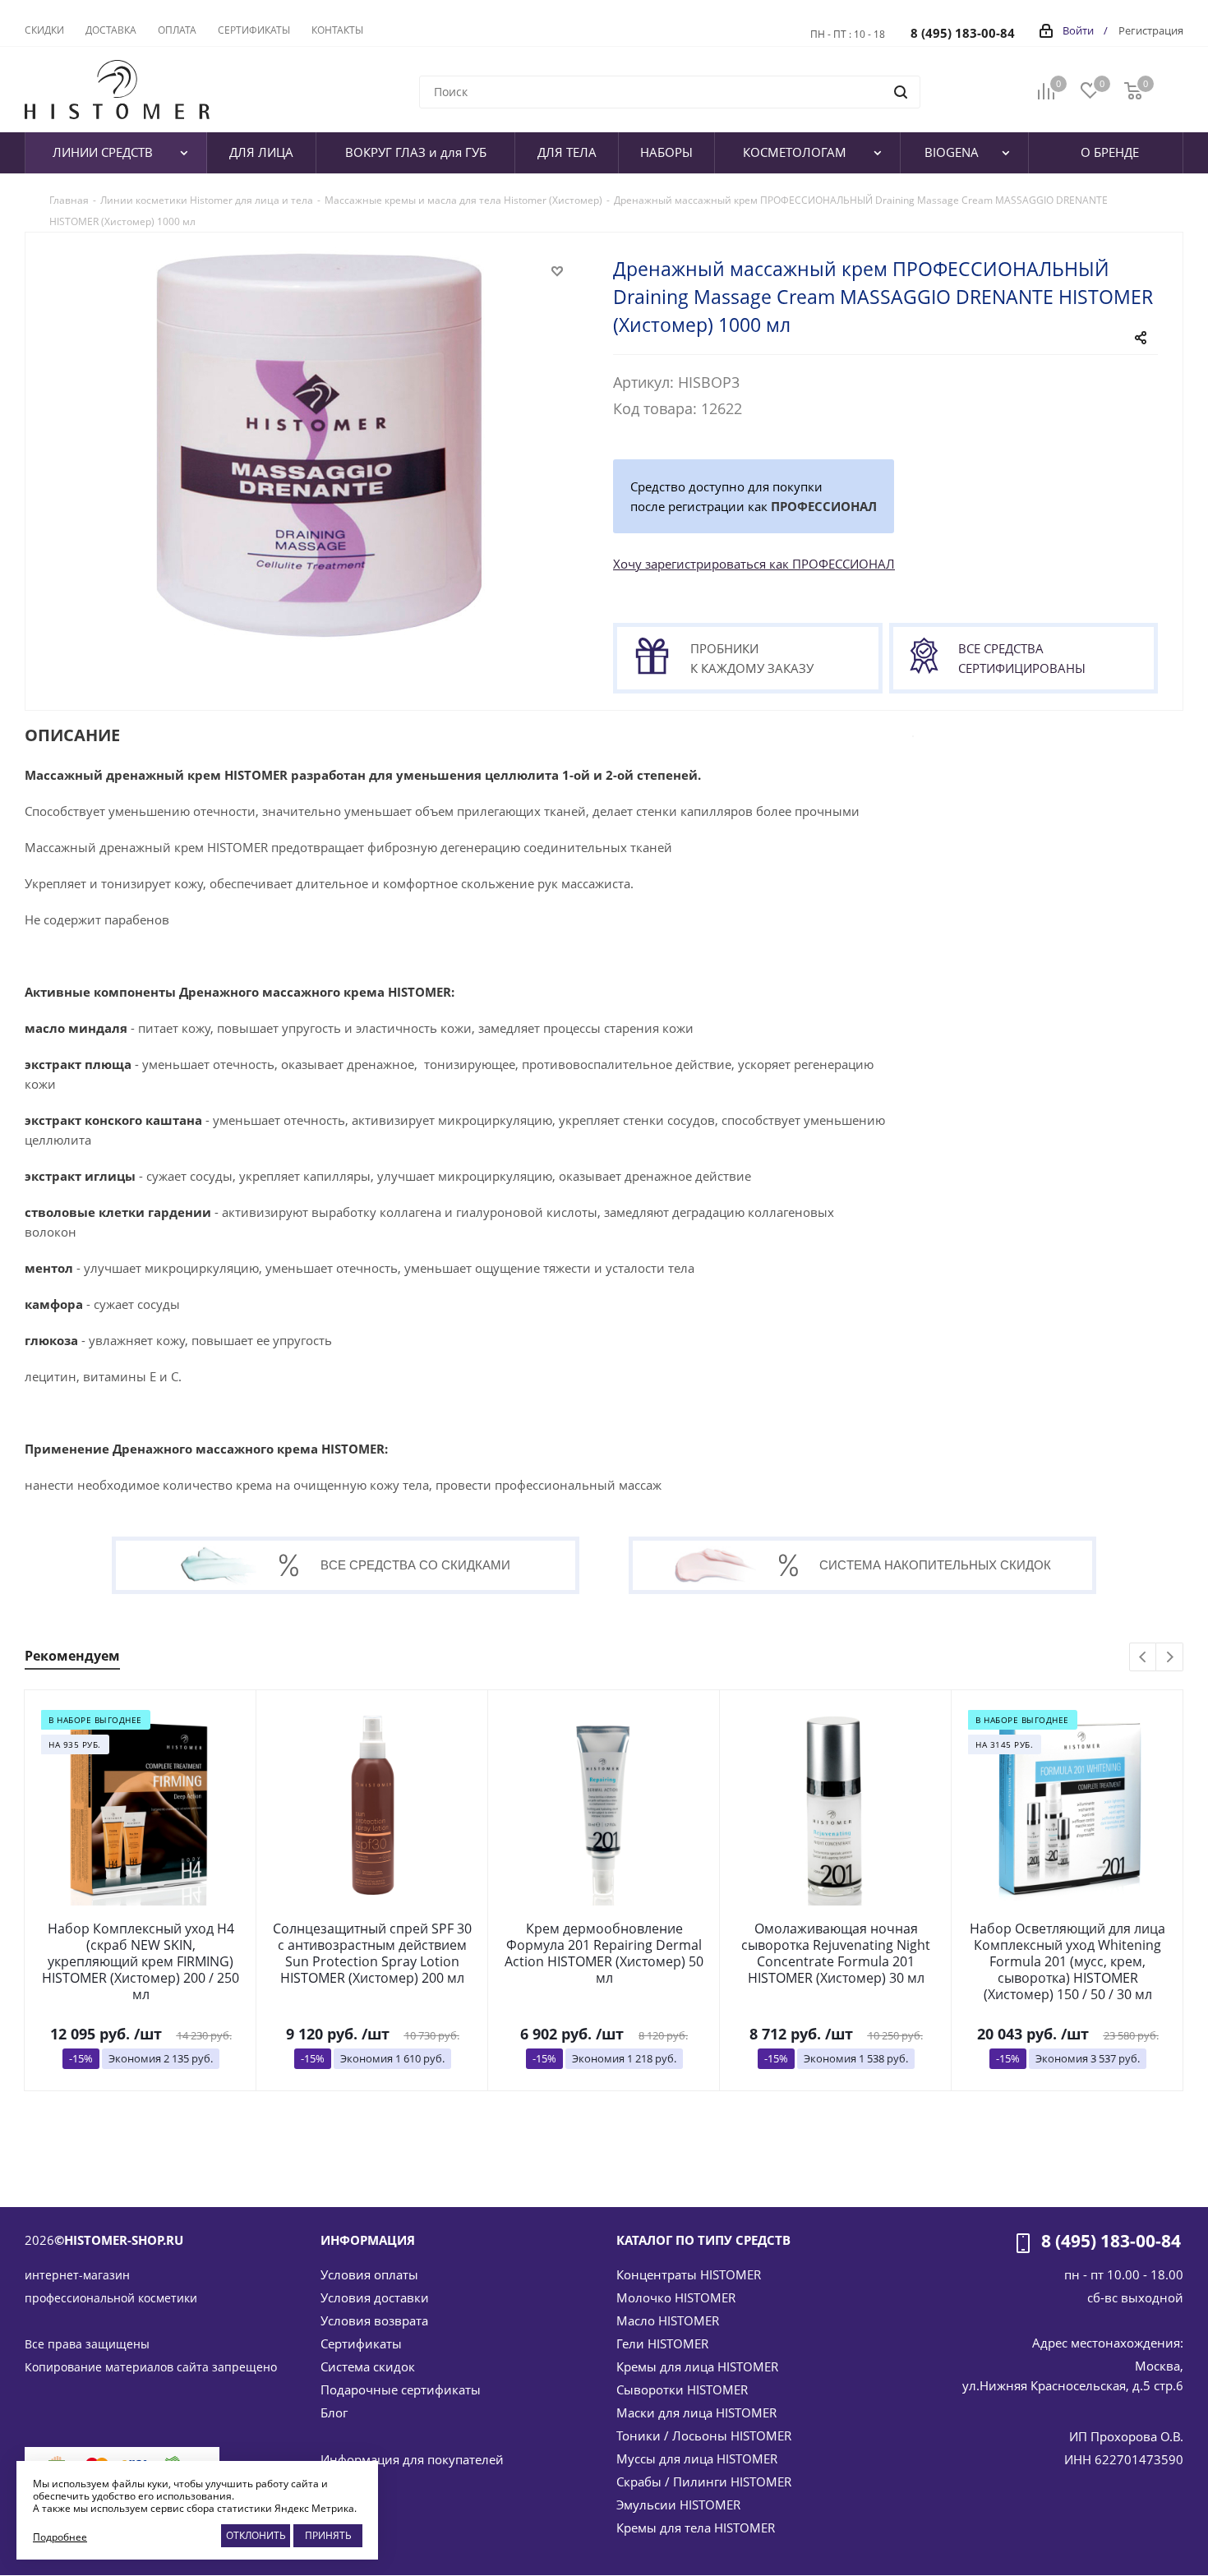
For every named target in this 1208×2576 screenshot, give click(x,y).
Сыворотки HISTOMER (682, 2389)
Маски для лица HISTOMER (696, 2412)
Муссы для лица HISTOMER (697, 2458)
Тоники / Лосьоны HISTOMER (704, 2435)
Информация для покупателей (412, 2459)
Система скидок (368, 2366)
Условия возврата (374, 2320)
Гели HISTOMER (662, 2343)
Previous (1143, 1658)
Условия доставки (375, 2297)
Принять (328, 2535)
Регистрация (1151, 30)
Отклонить (256, 2535)
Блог (334, 2412)
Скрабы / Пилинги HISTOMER (704, 2482)
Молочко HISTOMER (676, 2297)
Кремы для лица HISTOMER (697, 2366)
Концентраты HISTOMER (689, 2274)
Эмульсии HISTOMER (678, 2505)
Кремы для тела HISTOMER (696, 2528)
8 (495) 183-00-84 (963, 33)
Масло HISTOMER (668, 2320)
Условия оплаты (369, 2274)
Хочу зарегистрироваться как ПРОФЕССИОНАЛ (754, 564)
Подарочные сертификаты (401, 2389)
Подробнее (60, 2537)
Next (1170, 1658)
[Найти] (901, 92)
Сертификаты (361, 2343)
